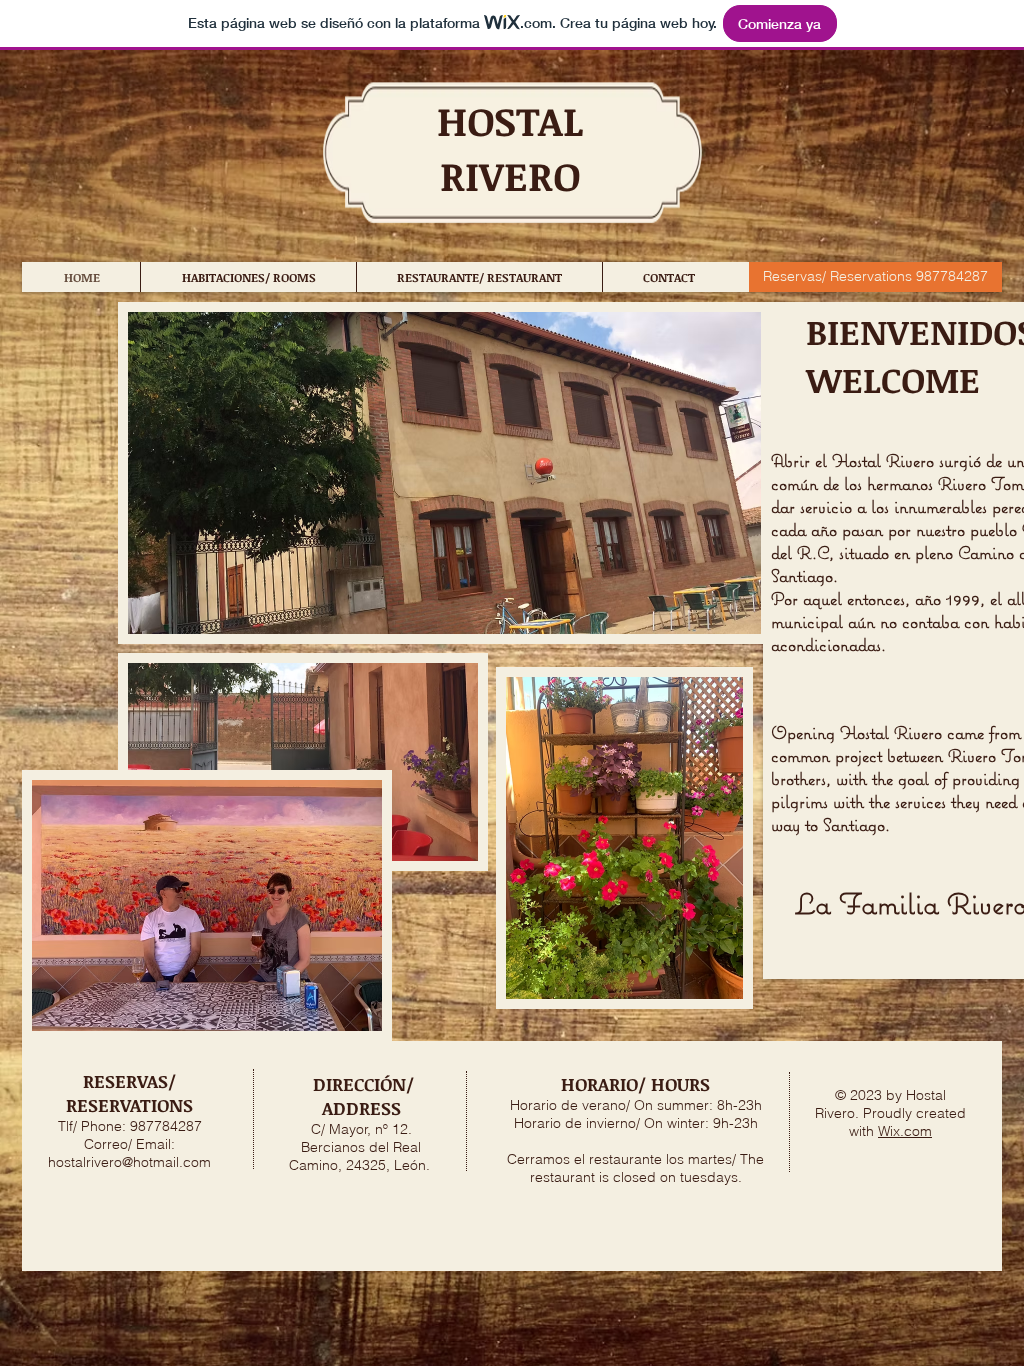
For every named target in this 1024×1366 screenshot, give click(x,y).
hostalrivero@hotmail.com (129, 1162)
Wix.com (905, 1131)
